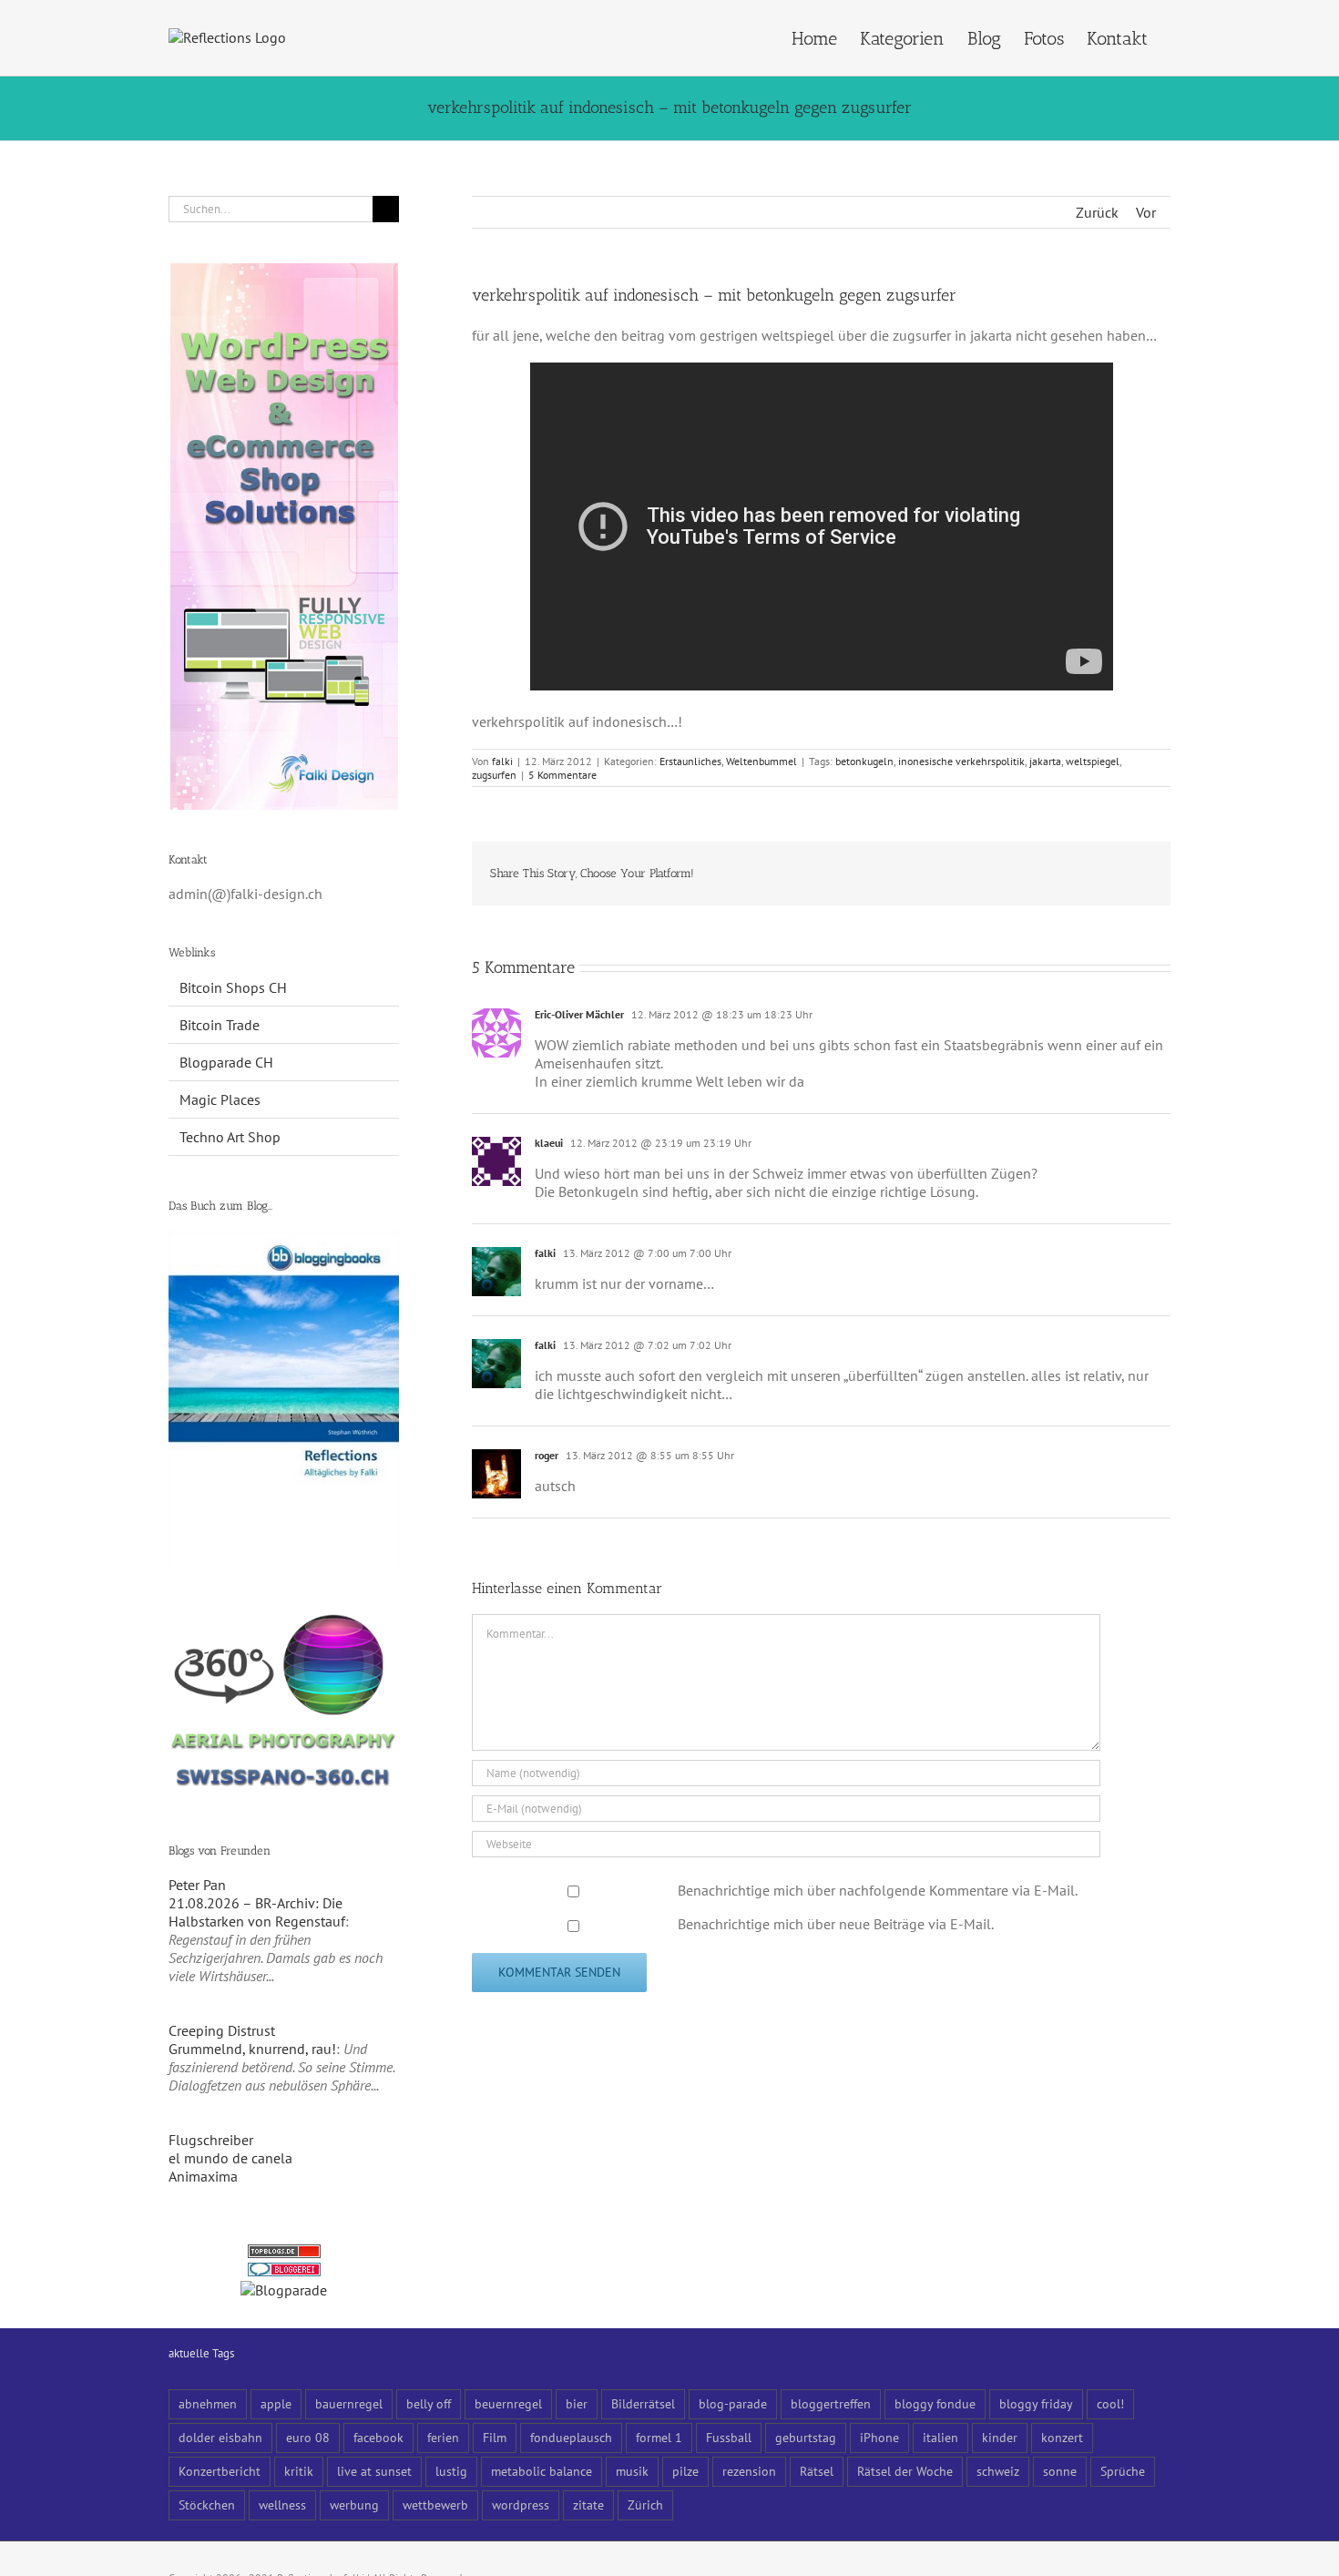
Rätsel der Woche (905, 2471)
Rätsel (817, 2471)
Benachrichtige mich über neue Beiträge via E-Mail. (836, 1924)
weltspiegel (1093, 761)
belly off (429, 2403)
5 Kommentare (562, 775)
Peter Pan (197, 1885)
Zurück (1097, 212)
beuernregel (508, 2403)
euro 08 (308, 2437)
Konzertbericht (220, 2471)
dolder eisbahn (220, 2437)
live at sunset (374, 2471)
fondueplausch (571, 2437)
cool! (1110, 2403)
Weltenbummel (761, 761)
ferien (443, 2437)
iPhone (879, 2437)
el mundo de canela (230, 2158)
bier (577, 2403)
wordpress (521, 2504)
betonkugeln (864, 761)
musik (632, 2471)
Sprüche (1123, 2471)
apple (276, 2403)
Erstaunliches (690, 761)
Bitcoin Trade (220, 1025)
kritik (299, 2471)
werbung (354, 2504)
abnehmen (208, 2403)
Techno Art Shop (230, 1137)
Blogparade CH (226, 1062)
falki (502, 761)
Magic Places (220, 1099)
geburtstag (806, 2437)
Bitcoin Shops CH (233, 987)
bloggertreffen (831, 2403)
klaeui (549, 1143)
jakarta (1045, 761)
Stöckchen (207, 2504)
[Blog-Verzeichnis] (284, 2272)
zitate (588, 2504)
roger (547, 1455)
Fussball (729, 2437)
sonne (1060, 2471)
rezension (749, 2471)
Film (495, 2437)
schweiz (998, 2471)
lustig (451, 2471)
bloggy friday (1036, 2403)
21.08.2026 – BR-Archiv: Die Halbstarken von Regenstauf (257, 1912)
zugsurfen (494, 775)
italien (940, 2437)
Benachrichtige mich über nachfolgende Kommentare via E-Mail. (878, 1890)
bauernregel (349, 2403)
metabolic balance (542, 2471)
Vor (1146, 212)
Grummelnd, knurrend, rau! (252, 2049)
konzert (1062, 2437)
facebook (378, 2437)
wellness (282, 2504)
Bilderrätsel (643, 2403)
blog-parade (733, 2403)
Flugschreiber (211, 2140)
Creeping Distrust (222, 2030)
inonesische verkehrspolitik (961, 761)
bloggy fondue (935, 2403)
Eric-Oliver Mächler (579, 1014)
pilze (685, 2471)
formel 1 (659, 2437)
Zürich (645, 2504)
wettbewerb (435, 2504)
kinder (1000, 2437)
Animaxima (203, 2176)
